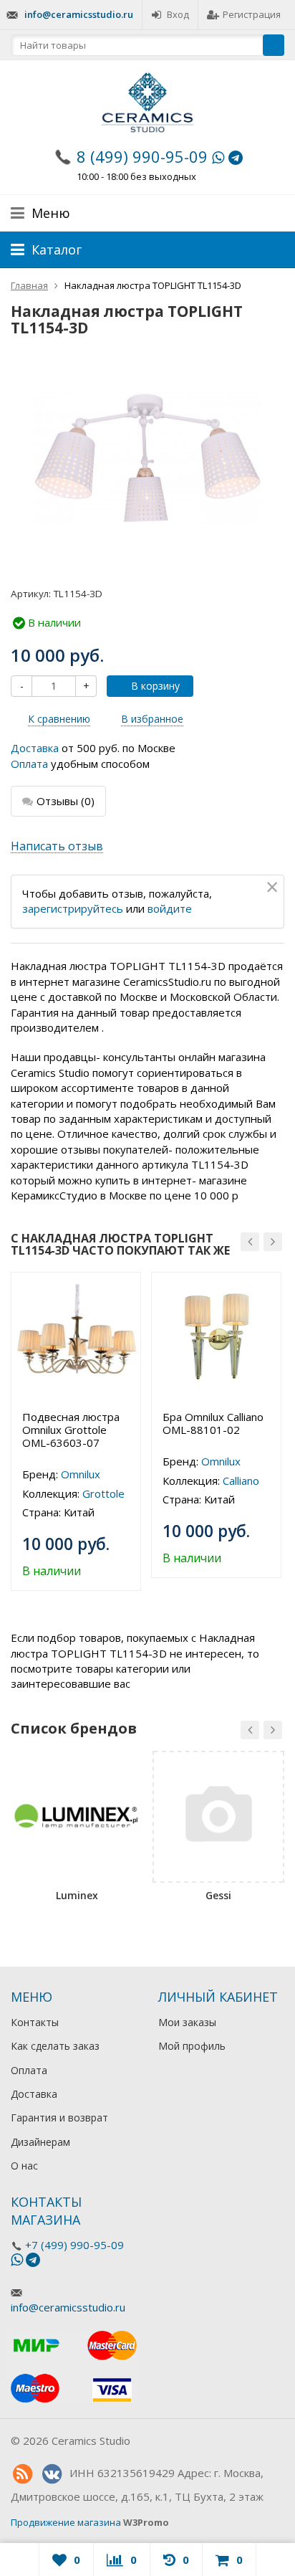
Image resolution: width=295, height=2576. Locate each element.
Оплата (29, 764)
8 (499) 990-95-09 (142, 156)
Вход (178, 14)
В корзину (155, 686)
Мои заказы (187, 2022)
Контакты (35, 2022)
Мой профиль (192, 2046)
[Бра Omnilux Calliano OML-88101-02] (216, 1337)
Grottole (103, 1493)
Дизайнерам (40, 2142)
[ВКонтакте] (52, 2474)
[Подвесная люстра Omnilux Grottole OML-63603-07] (76, 1337)
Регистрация (252, 14)
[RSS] (22, 2474)
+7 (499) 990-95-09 (74, 2245)
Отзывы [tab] (66, 801)
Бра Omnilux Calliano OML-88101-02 (213, 1423)
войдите (170, 908)
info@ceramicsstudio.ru (79, 14)
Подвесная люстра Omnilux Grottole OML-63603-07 (71, 1430)
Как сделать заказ (55, 2046)
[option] (76, 1431)
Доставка (35, 748)
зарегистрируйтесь (73, 908)
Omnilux (81, 1474)
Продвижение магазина (66, 2522)
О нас (24, 2166)
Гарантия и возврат (59, 2118)
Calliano (241, 1481)
